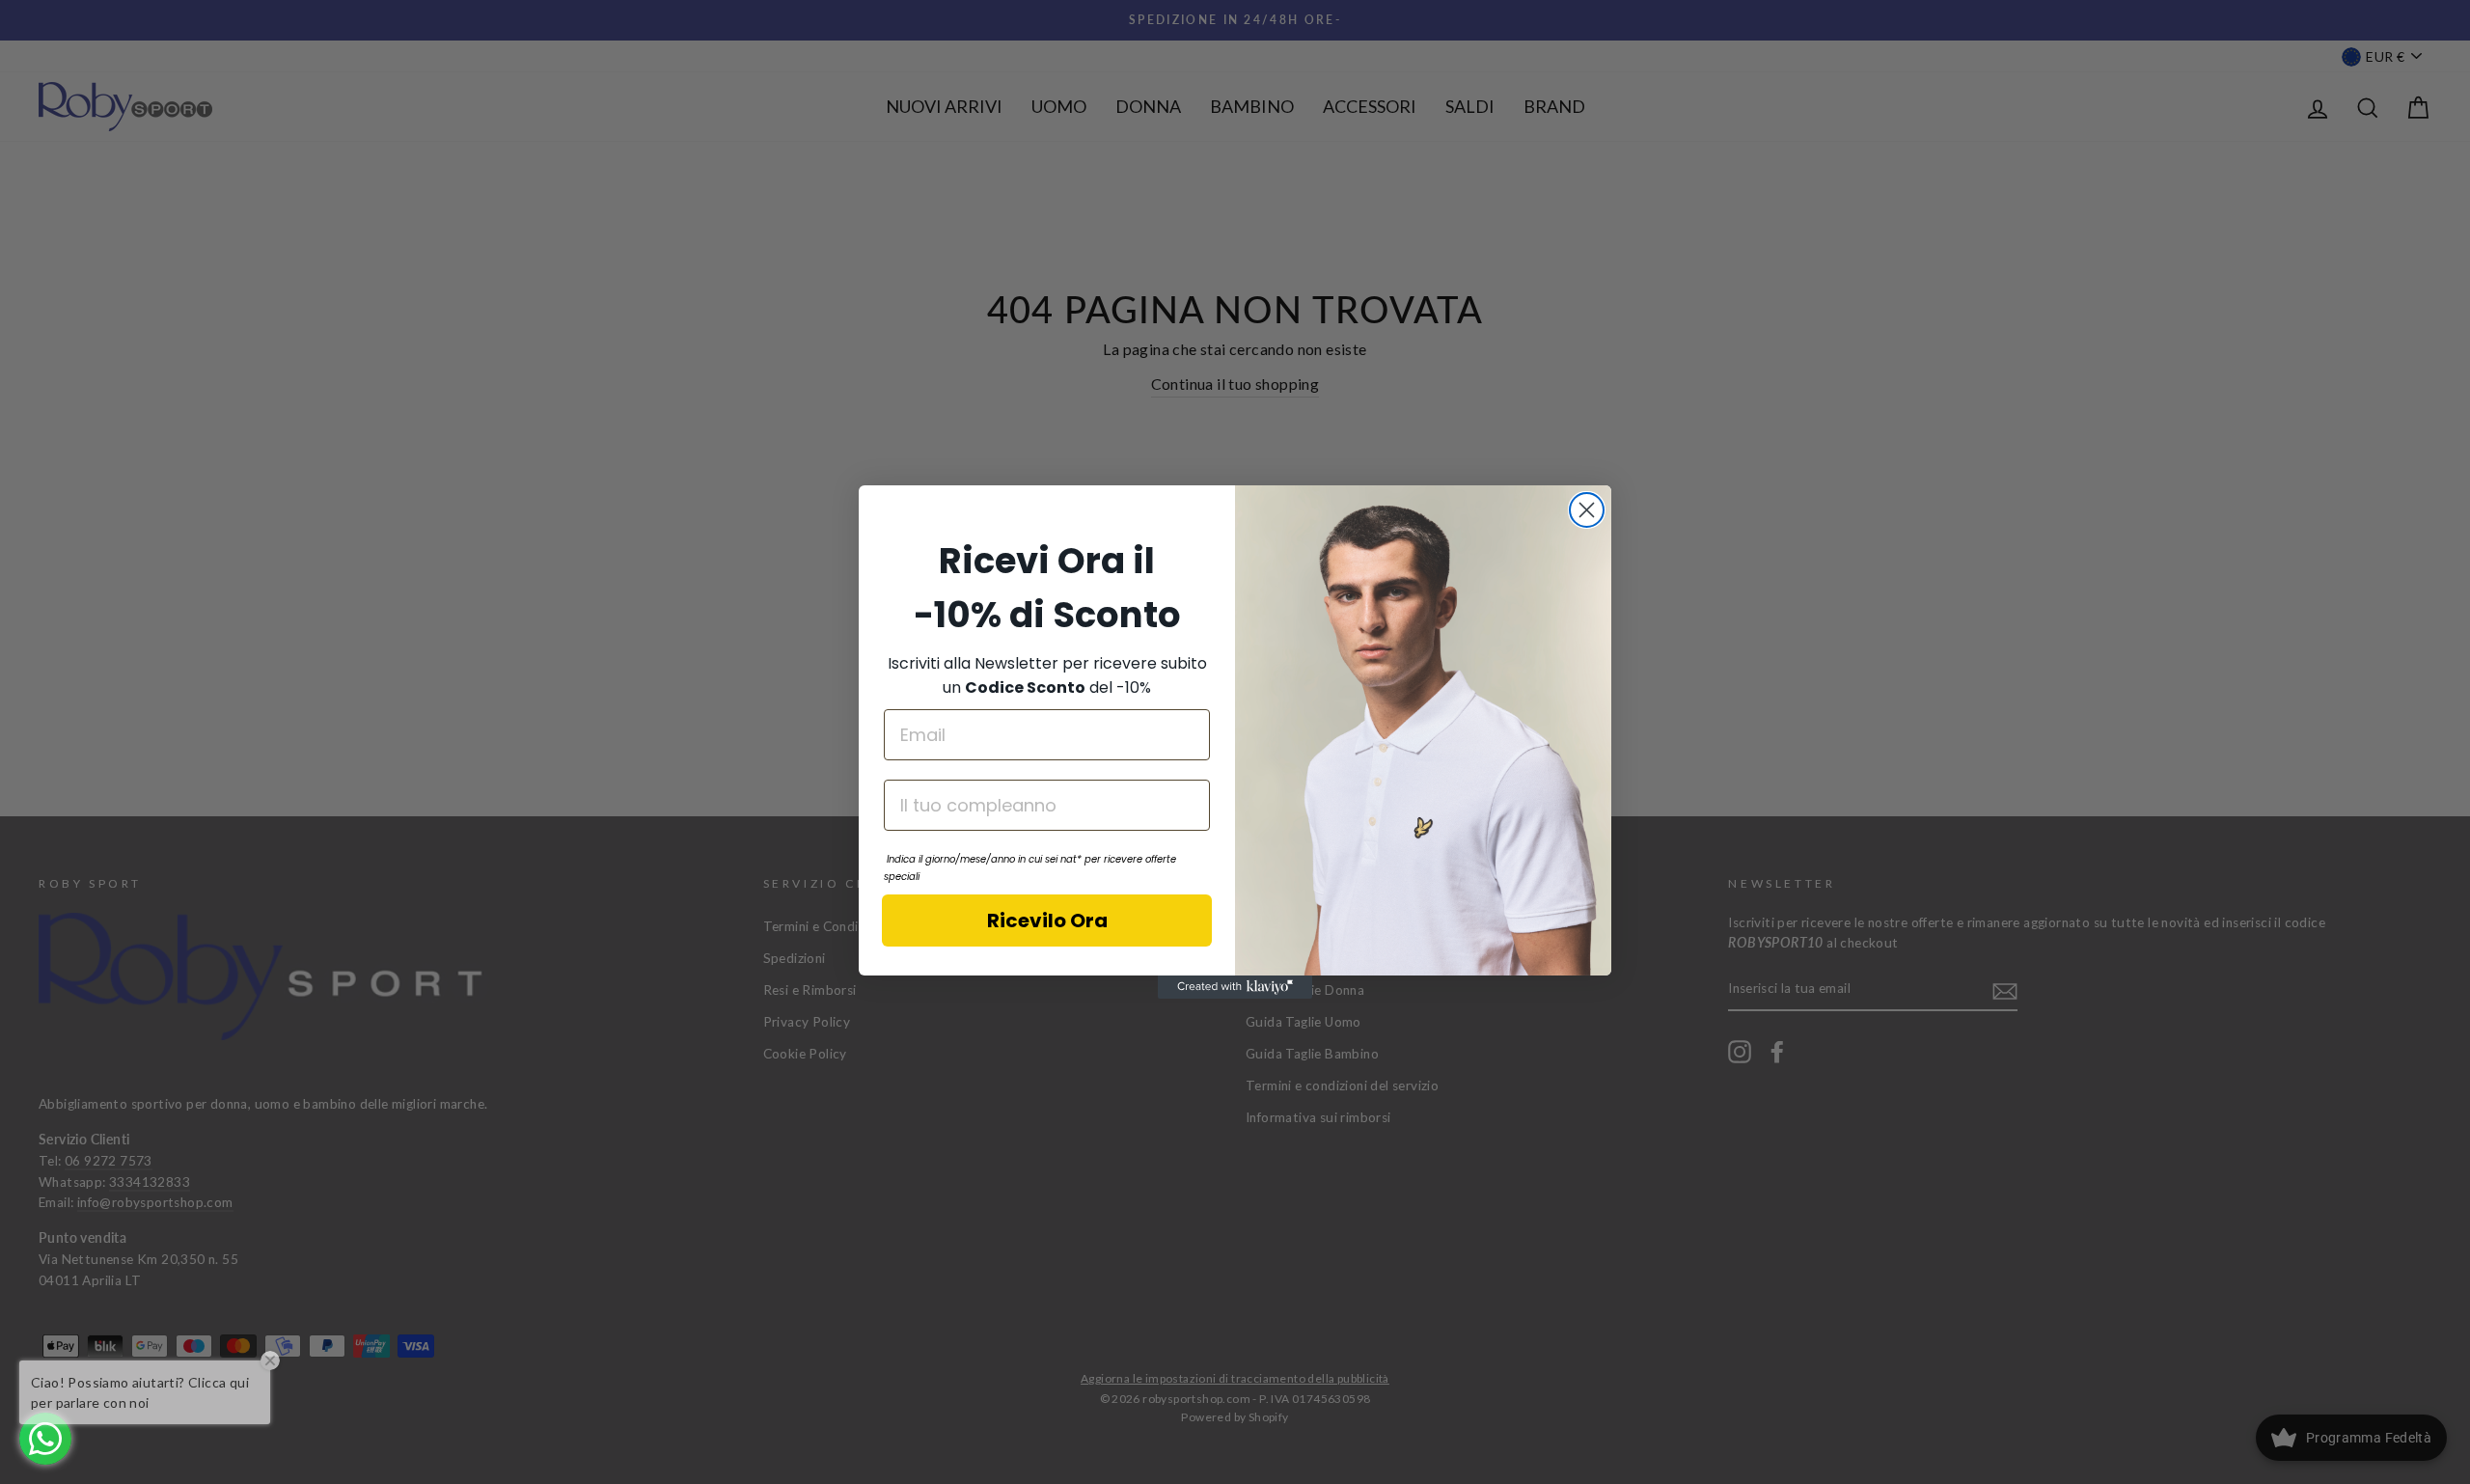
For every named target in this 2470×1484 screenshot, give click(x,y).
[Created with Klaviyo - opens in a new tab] (1235, 987)
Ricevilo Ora (1047, 921)
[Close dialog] (1587, 510)
